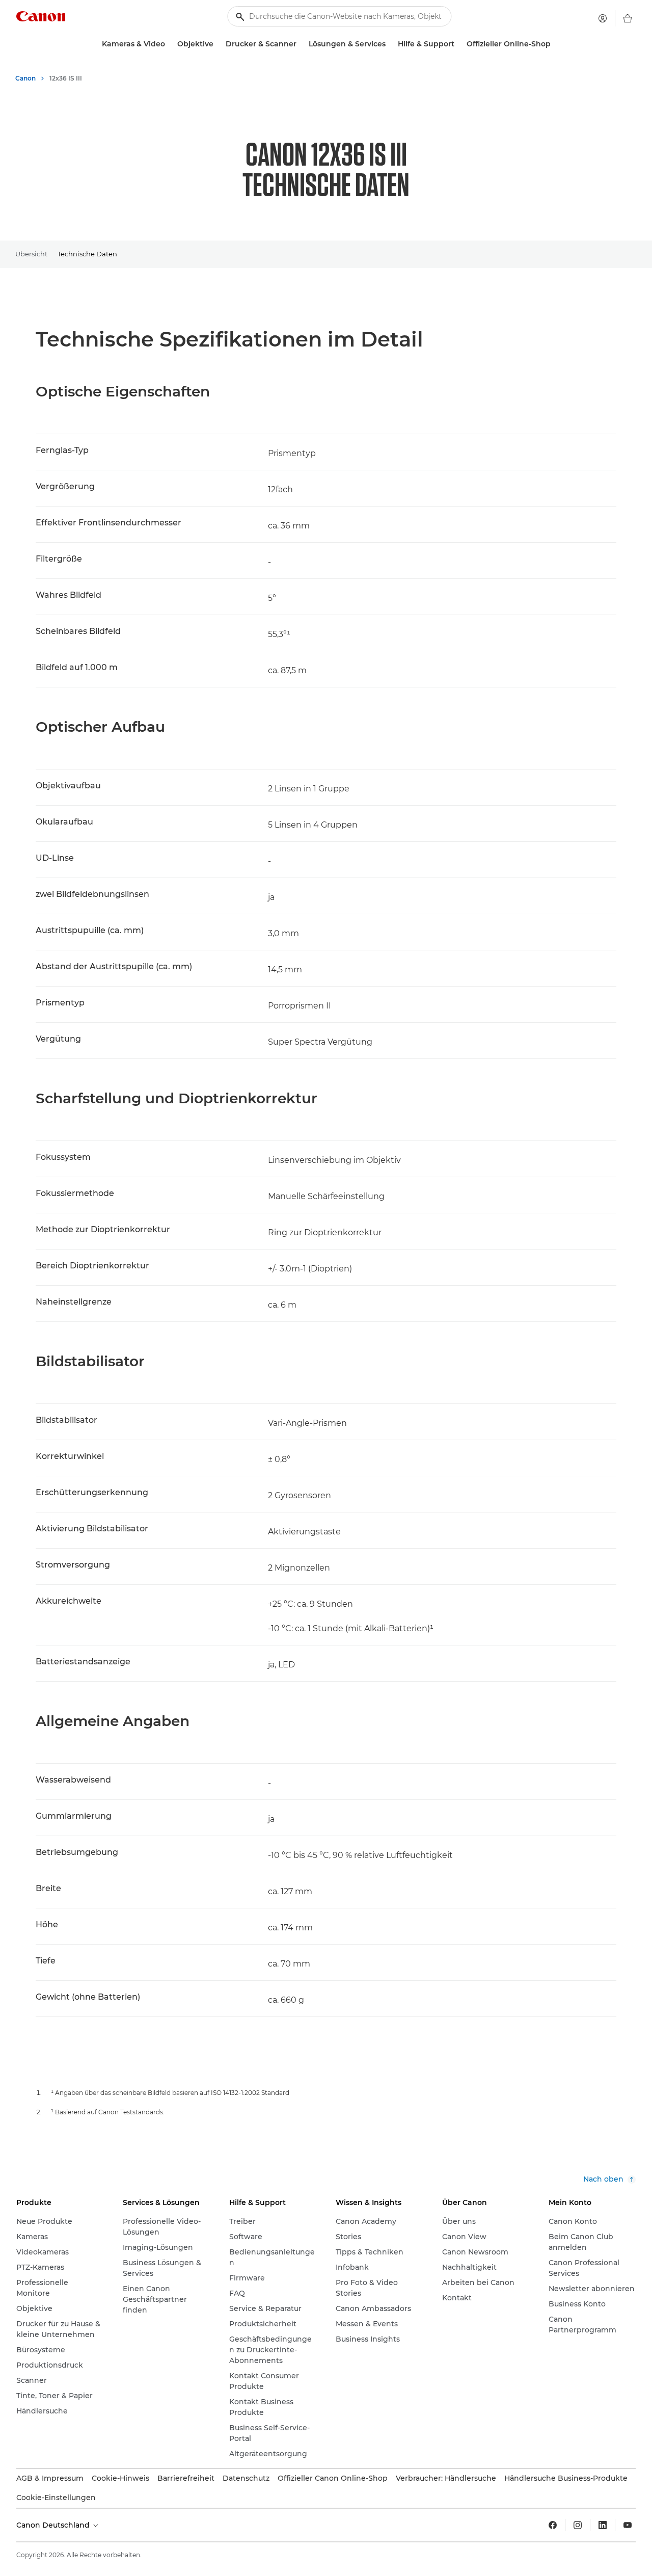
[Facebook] (553, 2525)
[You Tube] (628, 2525)
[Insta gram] (578, 2525)
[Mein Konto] (603, 18)
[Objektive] (218, 44)
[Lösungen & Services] (390, 44)
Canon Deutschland (54, 2525)
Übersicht (31, 254)
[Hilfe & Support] (458, 44)
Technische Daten (87, 254)
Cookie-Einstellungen (56, 2498)
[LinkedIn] (603, 2525)
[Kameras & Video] (169, 44)
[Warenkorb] (628, 18)
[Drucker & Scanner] (301, 44)
